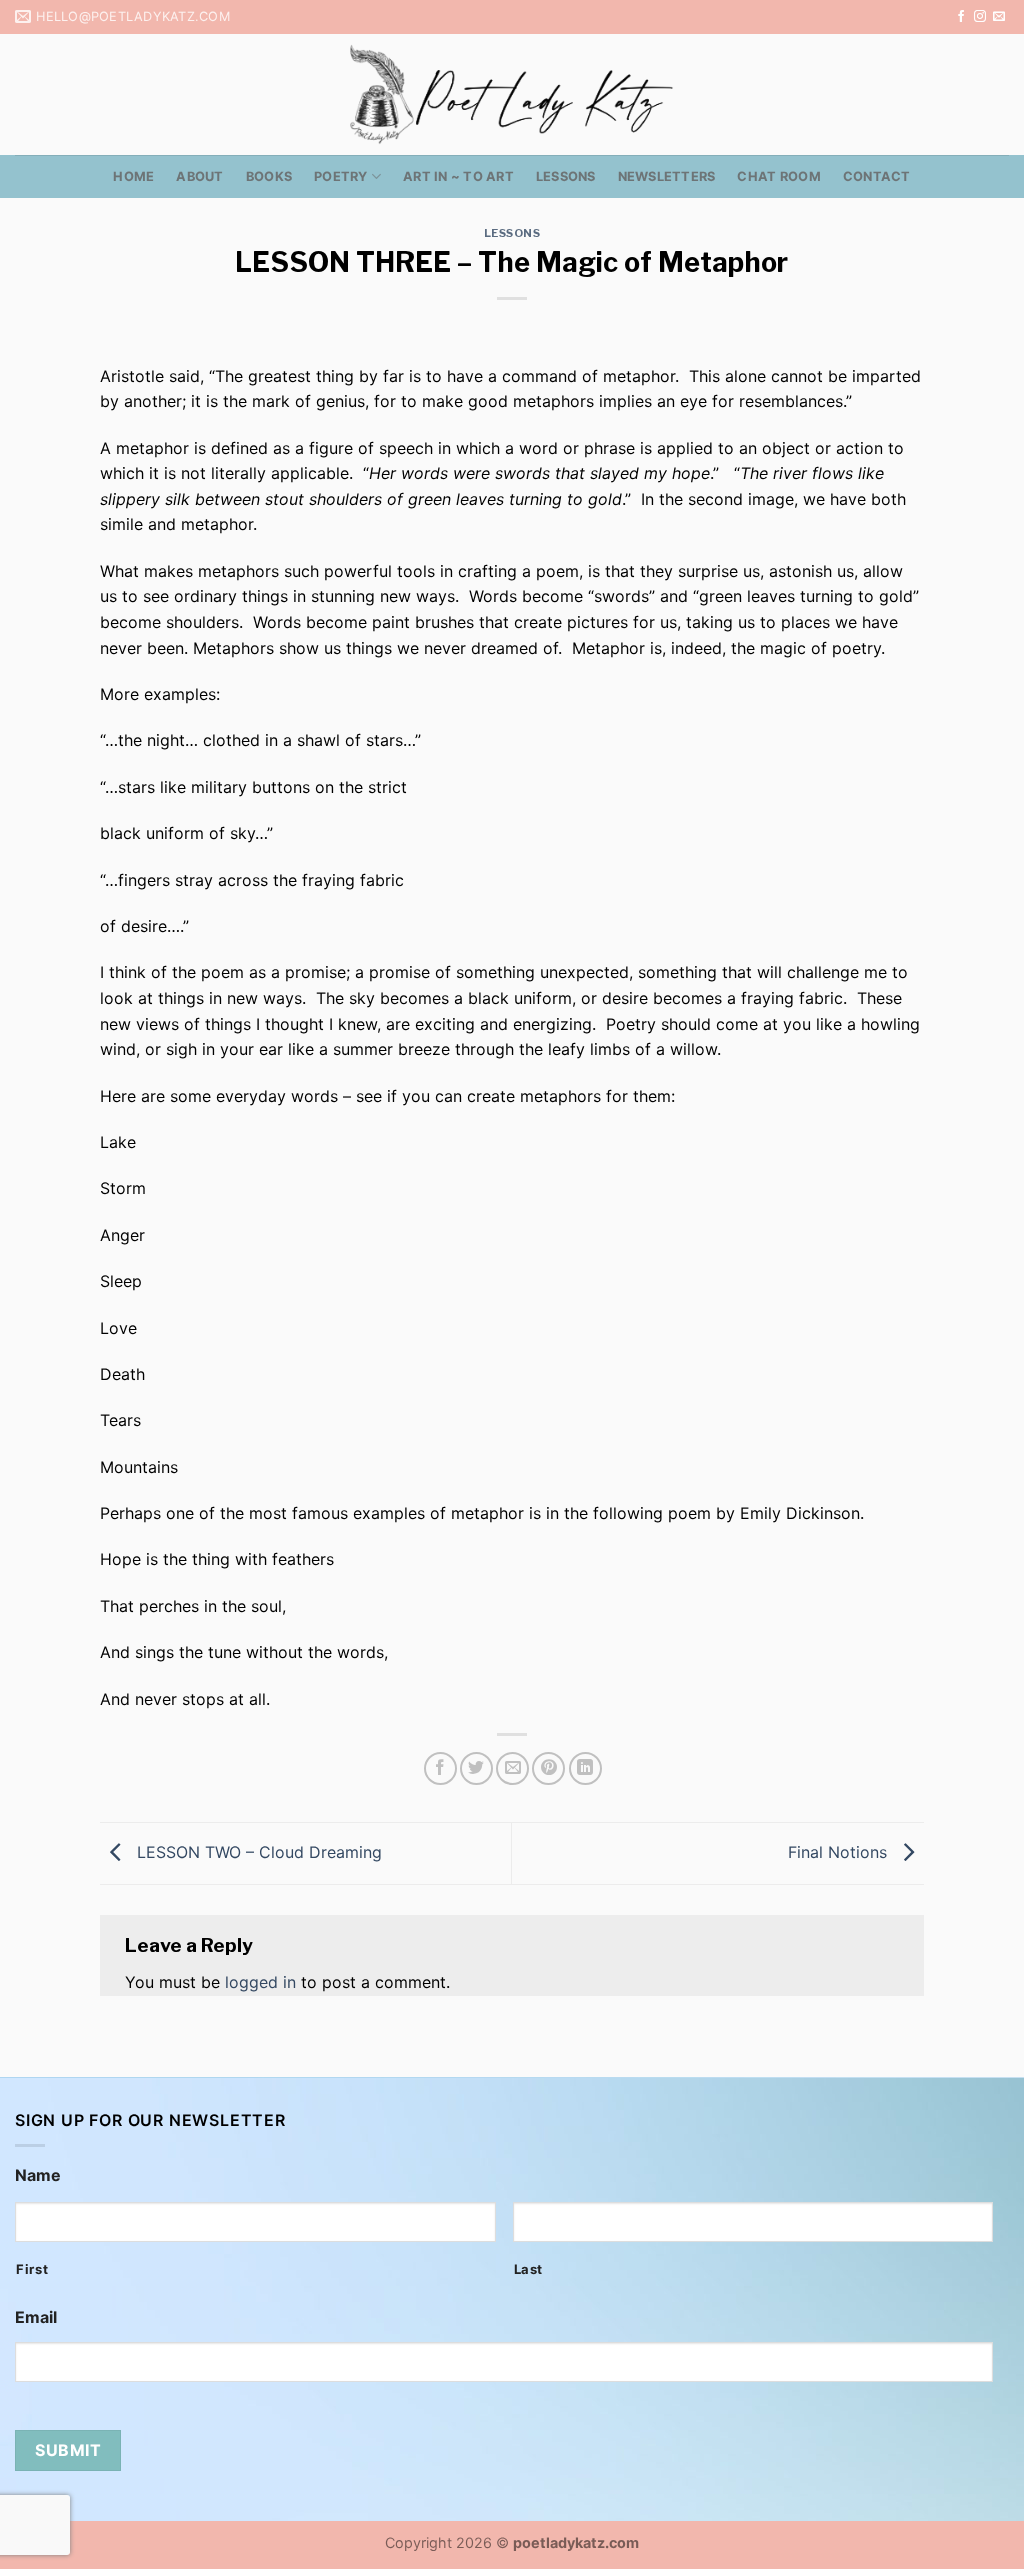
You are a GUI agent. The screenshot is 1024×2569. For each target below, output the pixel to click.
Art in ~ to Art (458, 176)
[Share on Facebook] (440, 1768)
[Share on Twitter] (476, 1768)
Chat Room (778, 176)
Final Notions (840, 1852)
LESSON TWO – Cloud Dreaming (257, 1852)
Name (38, 2175)
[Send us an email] (999, 17)
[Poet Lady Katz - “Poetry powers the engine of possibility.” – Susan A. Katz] (512, 94)
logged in (260, 1982)
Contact (877, 176)
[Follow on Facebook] (961, 17)
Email (36, 2317)
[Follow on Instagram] (980, 17)
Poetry (341, 176)
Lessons (566, 176)
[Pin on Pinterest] (548, 1768)
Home (133, 176)
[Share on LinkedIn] (585, 1768)
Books (269, 176)
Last (529, 2269)
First (32, 2269)
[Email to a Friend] (512, 1768)
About (199, 176)
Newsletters (667, 176)
